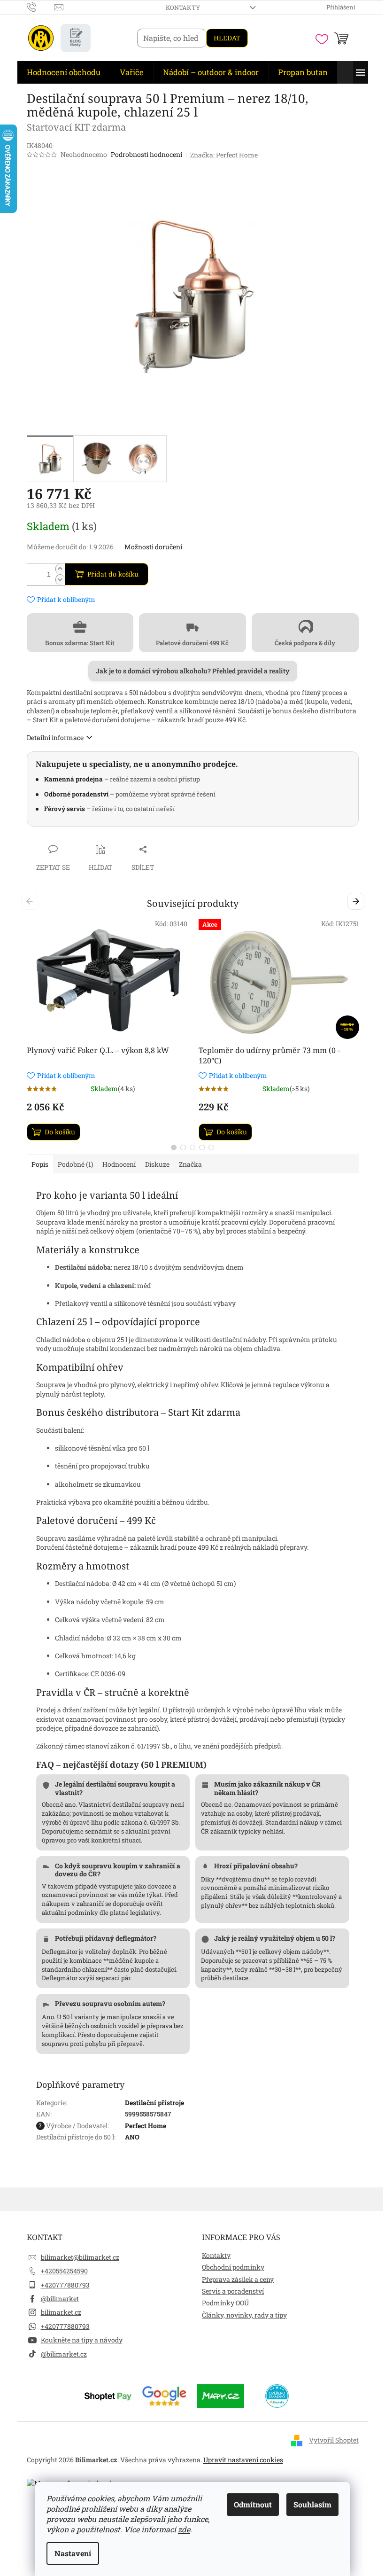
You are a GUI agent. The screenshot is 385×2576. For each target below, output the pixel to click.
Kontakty (183, 8)
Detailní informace (55, 738)
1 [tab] (174, 1147)
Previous (31, 902)
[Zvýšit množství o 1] (60, 569)
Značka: (224, 155)
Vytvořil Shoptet (334, 2440)
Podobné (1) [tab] (75, 1164)
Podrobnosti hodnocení (146, 154)
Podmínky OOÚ (225, 2303)
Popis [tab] (40, 1164)
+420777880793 (65, 2285)
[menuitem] (64, 72)
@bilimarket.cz (64, 2354)
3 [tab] (192, 1147)
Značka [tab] (190, 1164)
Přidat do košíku (113, 574)
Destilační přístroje (154, 2103)
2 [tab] (183, 1147)
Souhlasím (312, 2504)
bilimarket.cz (61, 2312)
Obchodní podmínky (233, 2267)
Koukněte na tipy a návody (82, 2340)
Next (358, 902)
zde (184, 2529)
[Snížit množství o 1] (60, 580)
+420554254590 (64, 2271)
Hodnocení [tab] (119, 1164)
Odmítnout (253, 2504)
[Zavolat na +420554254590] (41, 7)
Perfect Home (146, 2126)
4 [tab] (202, 1147)
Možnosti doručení (153, 547)
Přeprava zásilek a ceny (238, 2279)
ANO (132, 2137)
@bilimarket (60, 2299)
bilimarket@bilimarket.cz (80, 2257)
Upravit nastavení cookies (243, 2460)
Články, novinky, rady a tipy (244, 2315)
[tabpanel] (107, 1030)
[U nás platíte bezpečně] (108, 2395)
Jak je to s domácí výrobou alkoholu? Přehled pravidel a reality (193, 671)
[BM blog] (76, 38)
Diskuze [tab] (157, 1164)
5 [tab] (211, 1147)
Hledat (227, 38)
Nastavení (73, 2553)
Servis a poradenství (233, 2291)
